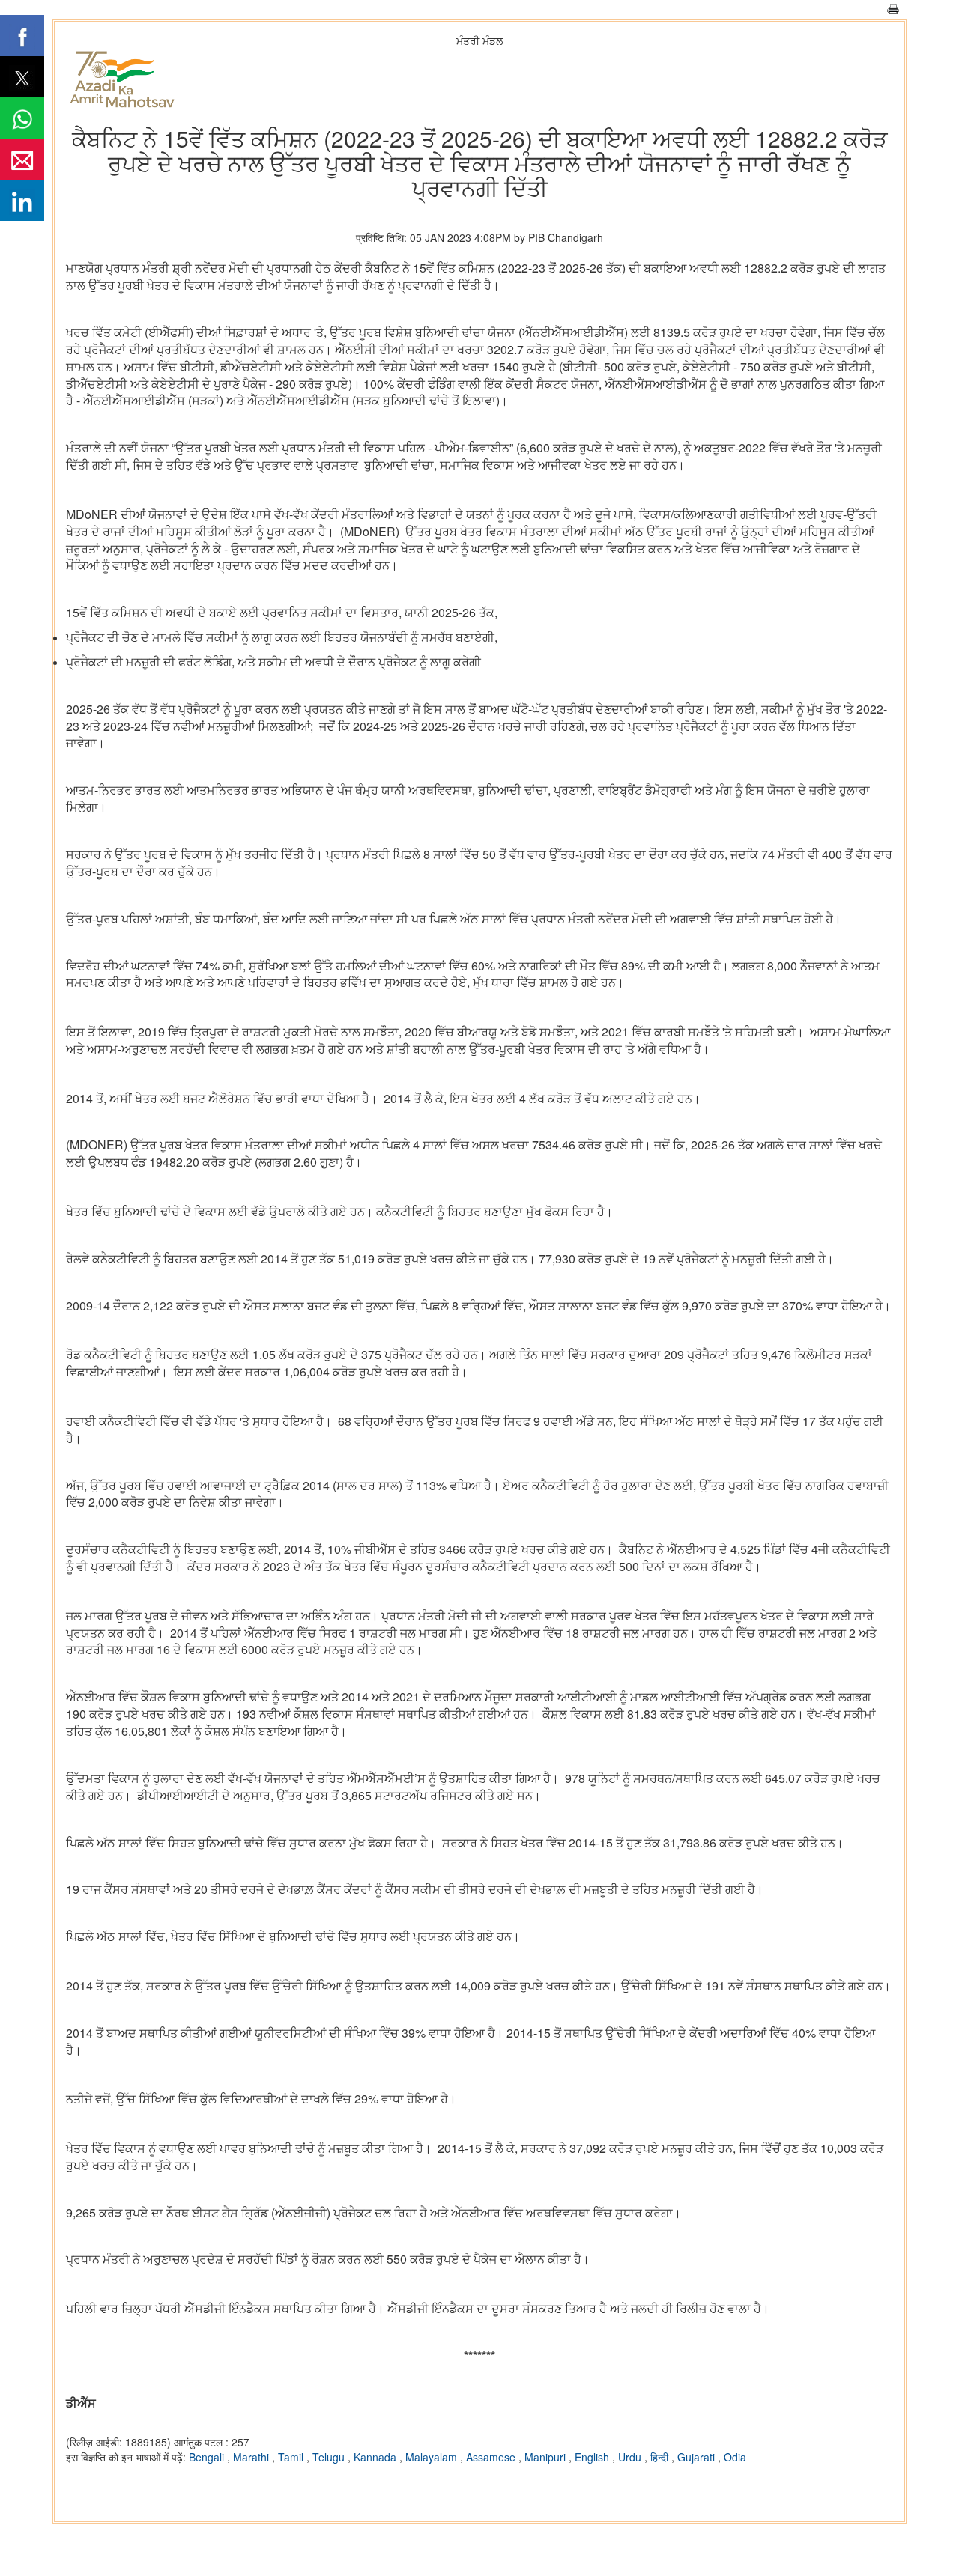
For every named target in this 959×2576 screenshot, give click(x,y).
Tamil (292, 2457)
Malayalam (433, 2457)
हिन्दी (661, 2457)
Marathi (252, 2457)
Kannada (376, 2457)
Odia (735, 2457)
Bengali (208, 2457)
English (593, 2457)
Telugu (330, 2457)
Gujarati (698, 2457)
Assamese (492, 2457)
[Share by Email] (22, 159)
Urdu (631, 2457)
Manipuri (547, 2457)
